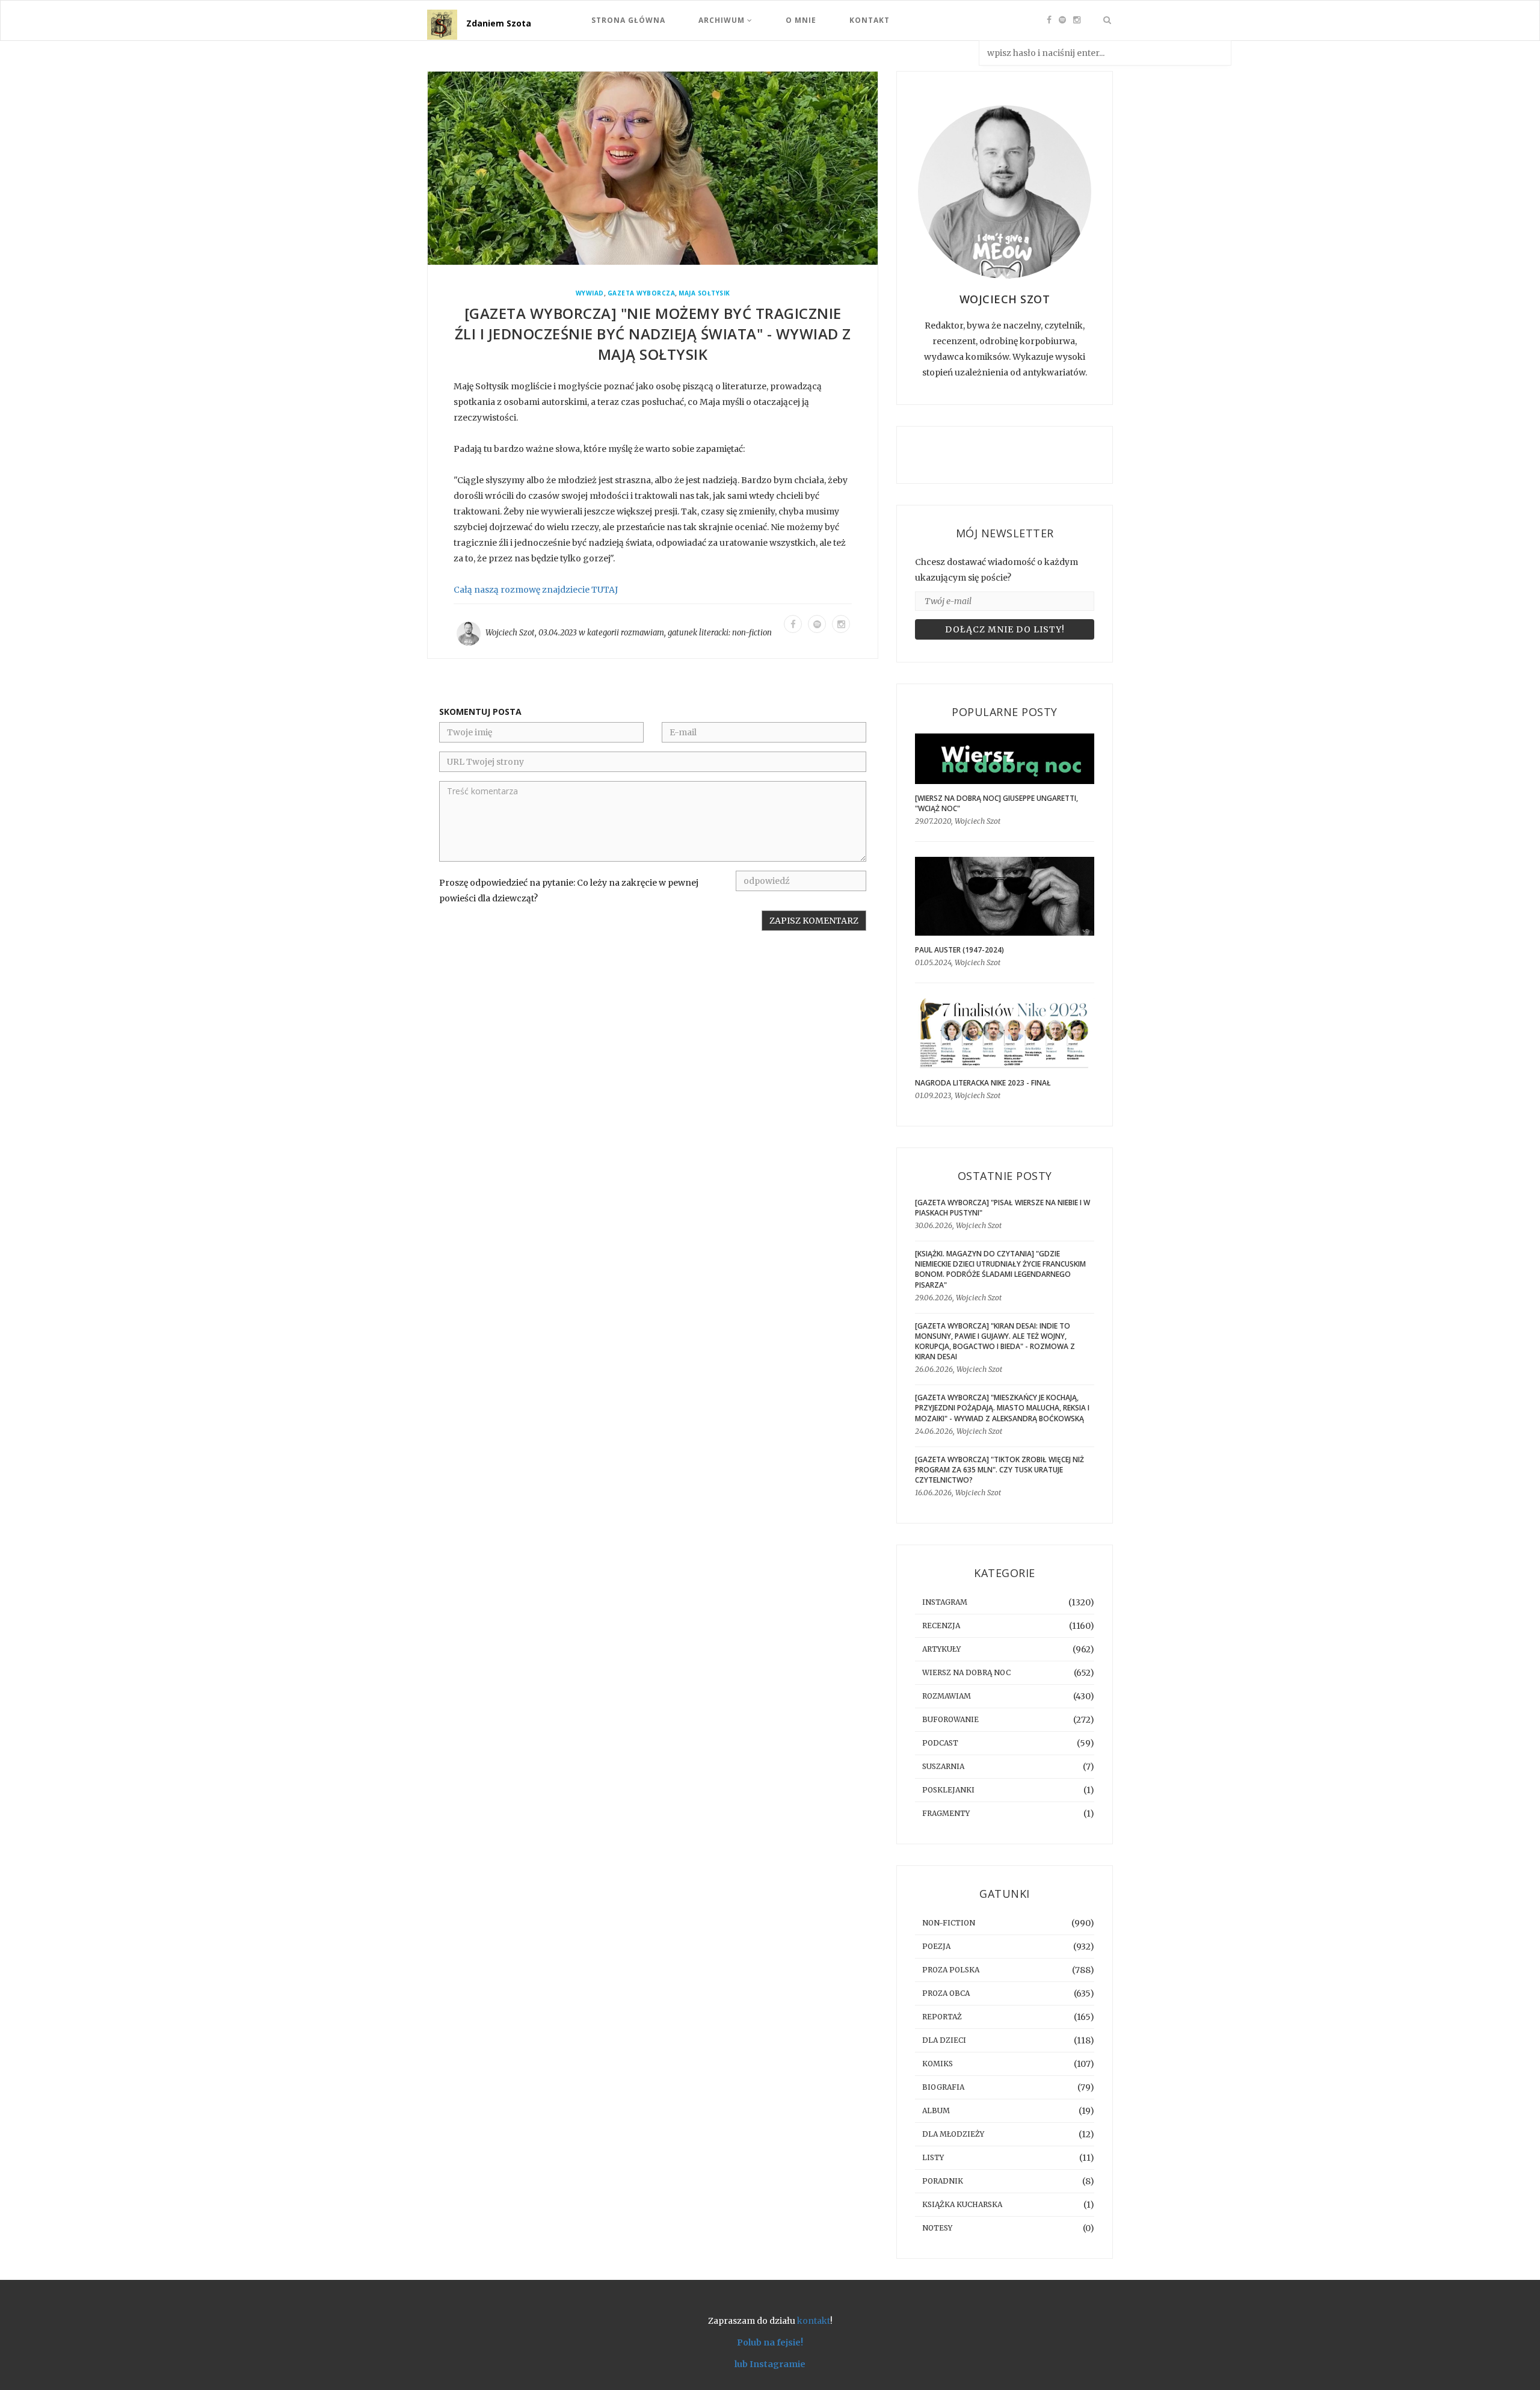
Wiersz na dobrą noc (966, 1672)
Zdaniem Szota (499, 23)
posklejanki (948, 1790)
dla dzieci (944, 2040)
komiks (938, 2064)
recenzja (941, 1626)
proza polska (951, 1970)
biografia (943, 2087)
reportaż (942, 2017)
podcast (940, 1743)
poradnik (943, 2181)
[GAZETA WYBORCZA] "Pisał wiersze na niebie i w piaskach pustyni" (1003, 1208)
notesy (937, 2228)
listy (933, 2157)
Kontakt (870, 20)
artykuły (941, 1649)
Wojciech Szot (510, 633)
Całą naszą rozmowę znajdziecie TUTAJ (536, 590)
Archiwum (723, 20)
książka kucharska (962, 2204)
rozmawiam (642, 633)
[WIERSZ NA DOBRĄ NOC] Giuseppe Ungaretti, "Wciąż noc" (996, 803)
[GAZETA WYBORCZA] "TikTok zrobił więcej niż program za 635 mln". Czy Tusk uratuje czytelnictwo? (999, 1470)
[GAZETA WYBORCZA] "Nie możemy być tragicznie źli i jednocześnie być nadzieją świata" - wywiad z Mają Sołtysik (653, 334)
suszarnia (943, 1766)
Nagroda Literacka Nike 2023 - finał (983, 1083)
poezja (936, 1946)
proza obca (946, 1993)
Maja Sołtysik (704, 293)
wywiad (590, 293)
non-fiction (752, 633)
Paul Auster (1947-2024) (959, 950)
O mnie (801, 20)
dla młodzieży (953, 2134)
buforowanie (950, 1719)
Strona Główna (628, 20)
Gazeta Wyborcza (642, 293)
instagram (945, 1602)
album (936, 2111)
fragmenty (946, 1813)
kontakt (814, 2321)
